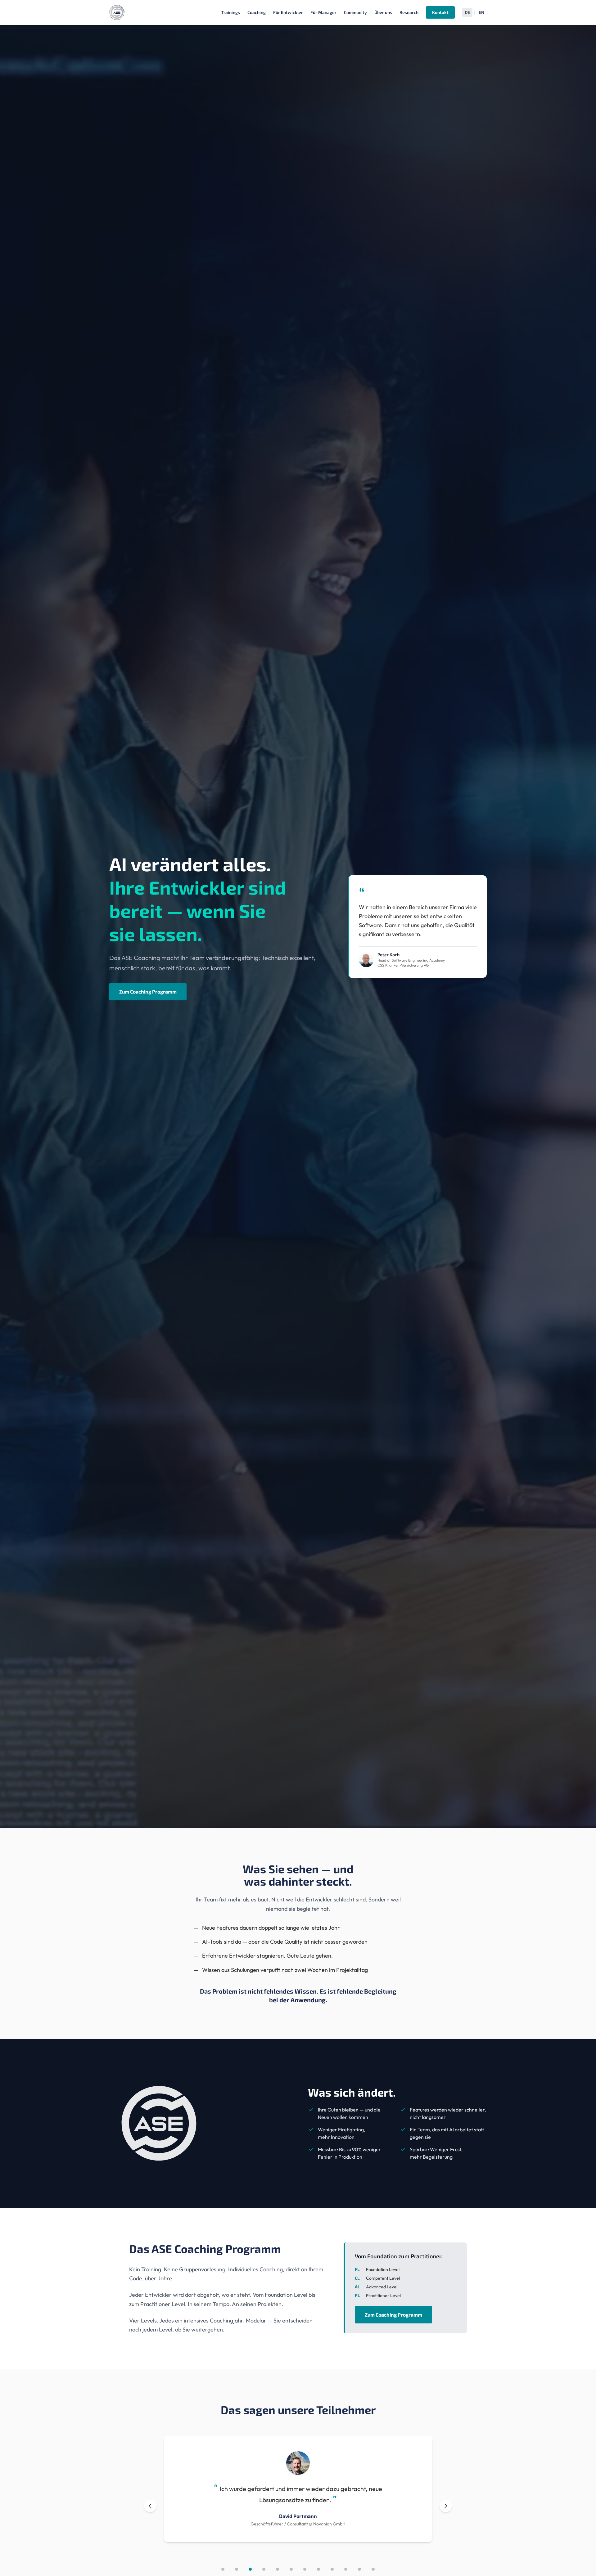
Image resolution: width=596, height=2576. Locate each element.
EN (481, 12)
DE (467, 12)
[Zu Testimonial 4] (264, 2569)
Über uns (383, 12)
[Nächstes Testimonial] (446, 2506)
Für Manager (323, 12)
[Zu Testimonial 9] (332, 2569)
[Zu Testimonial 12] (373, 2569)
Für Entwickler (288, 12)
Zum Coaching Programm (148, 992)
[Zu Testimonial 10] (346, 2569)
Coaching (257, 12)
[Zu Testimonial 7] (305, 2569)
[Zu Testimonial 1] (223, 2569)
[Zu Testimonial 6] (291, 2569)
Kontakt (440, 12)
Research (409, 12)
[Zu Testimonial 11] (359, 2569)
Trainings (231, 12)
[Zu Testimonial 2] (237, 2569)
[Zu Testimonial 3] (250, 2569)
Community (355, 12)
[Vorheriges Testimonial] (150, 2506)
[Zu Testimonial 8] (318, 2569)
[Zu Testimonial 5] (278, 2569)
